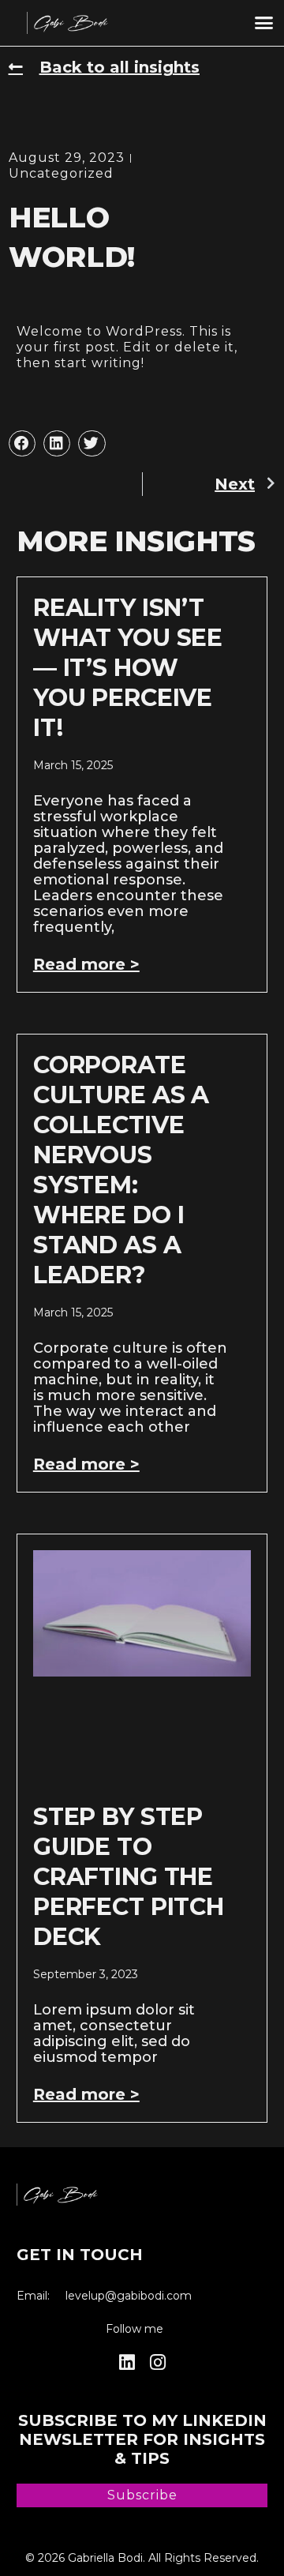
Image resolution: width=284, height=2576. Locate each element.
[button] (264, 23)
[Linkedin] (127, 2362)
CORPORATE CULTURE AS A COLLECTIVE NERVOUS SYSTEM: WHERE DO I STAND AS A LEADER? (121, 1170)
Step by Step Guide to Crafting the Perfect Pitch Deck (129, 1877)
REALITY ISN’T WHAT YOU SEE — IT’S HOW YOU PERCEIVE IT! (128, 668)
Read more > (86, 964)
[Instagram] (157, 2362)
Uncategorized (61, 173)
